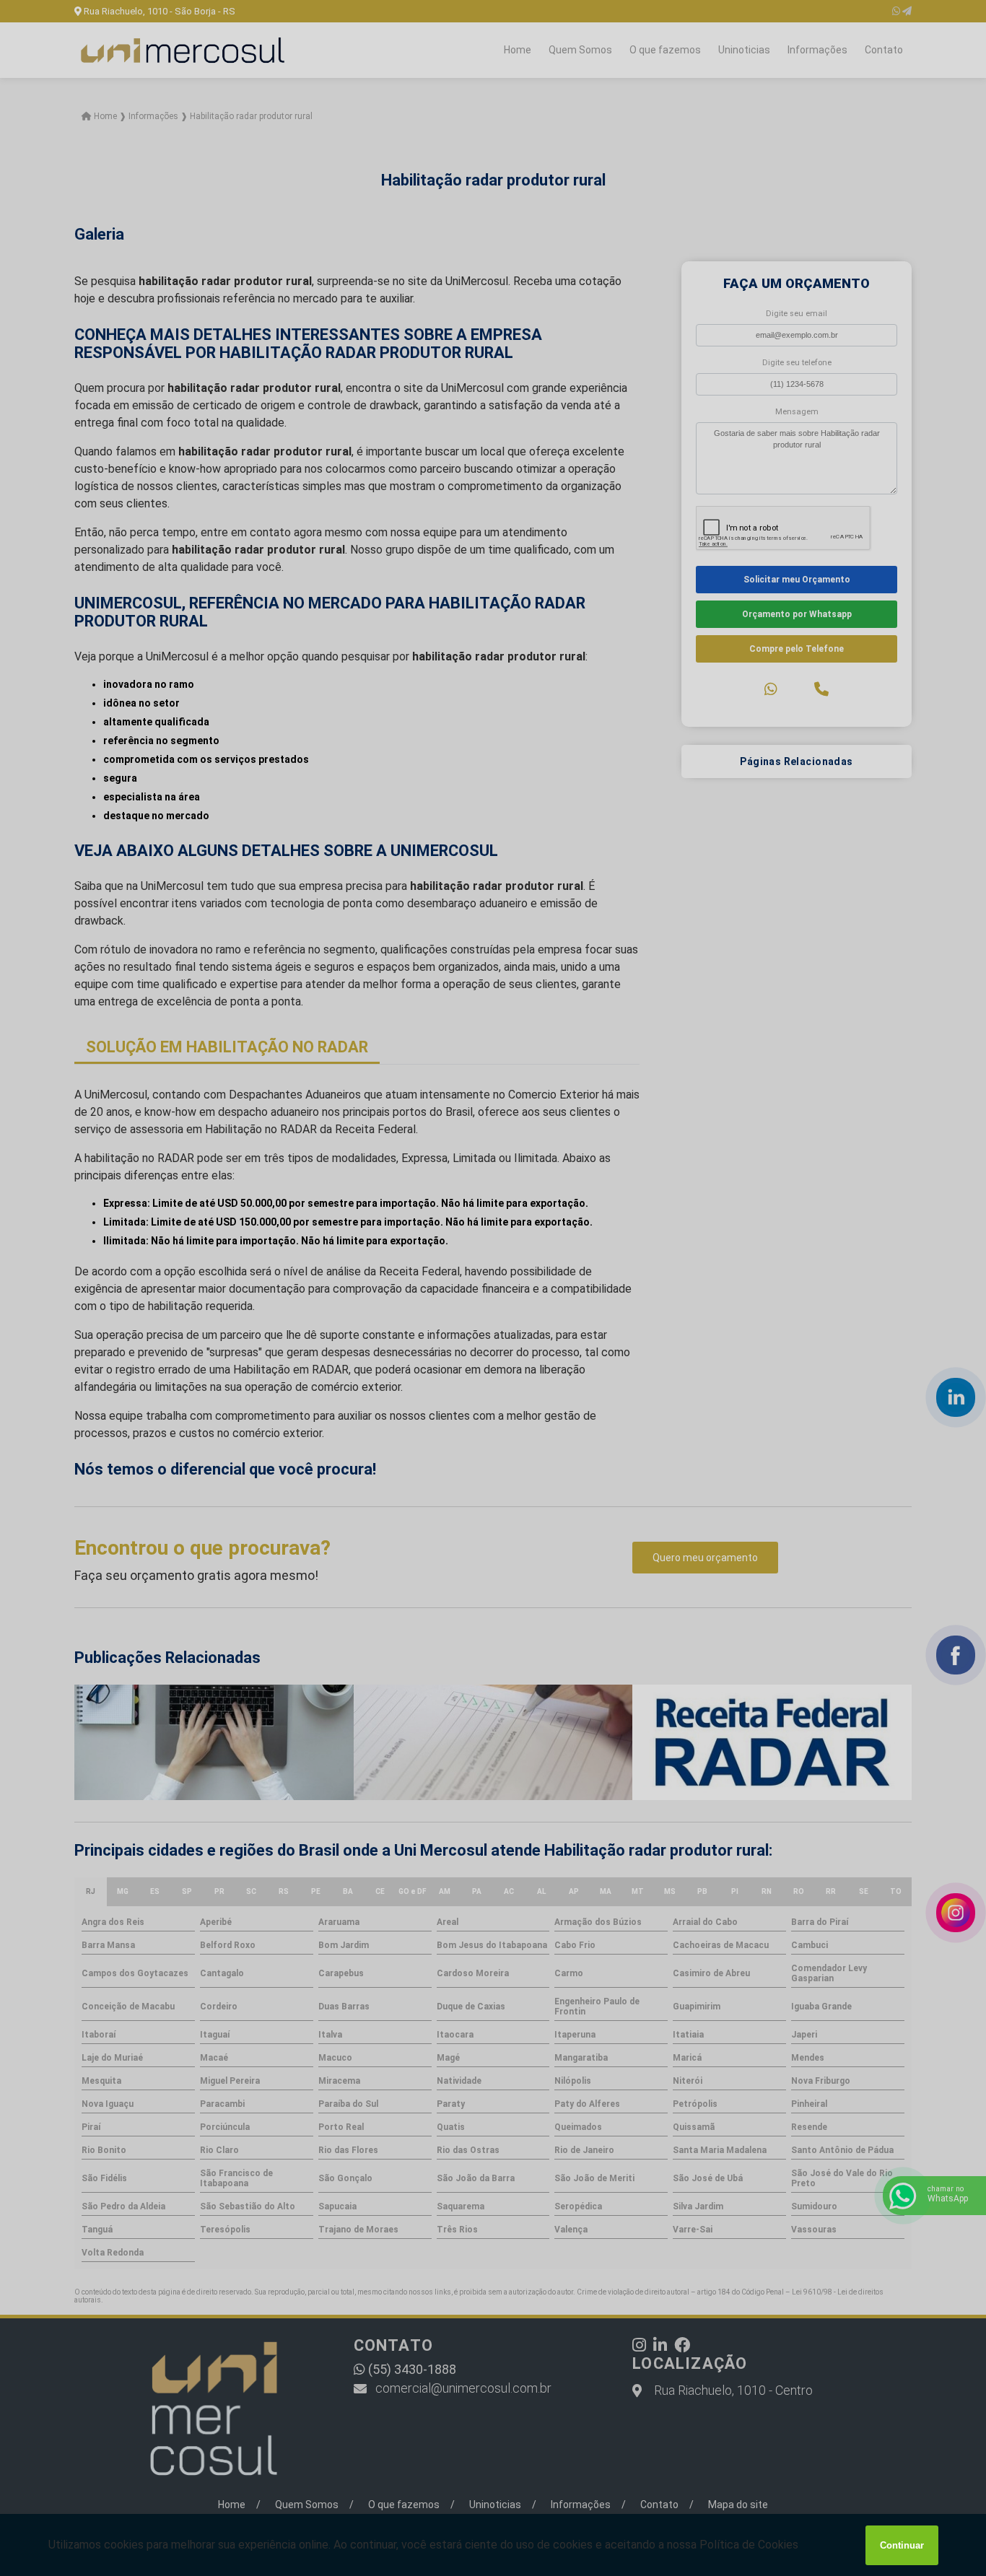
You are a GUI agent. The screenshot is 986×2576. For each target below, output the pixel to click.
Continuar (902, 2545)
